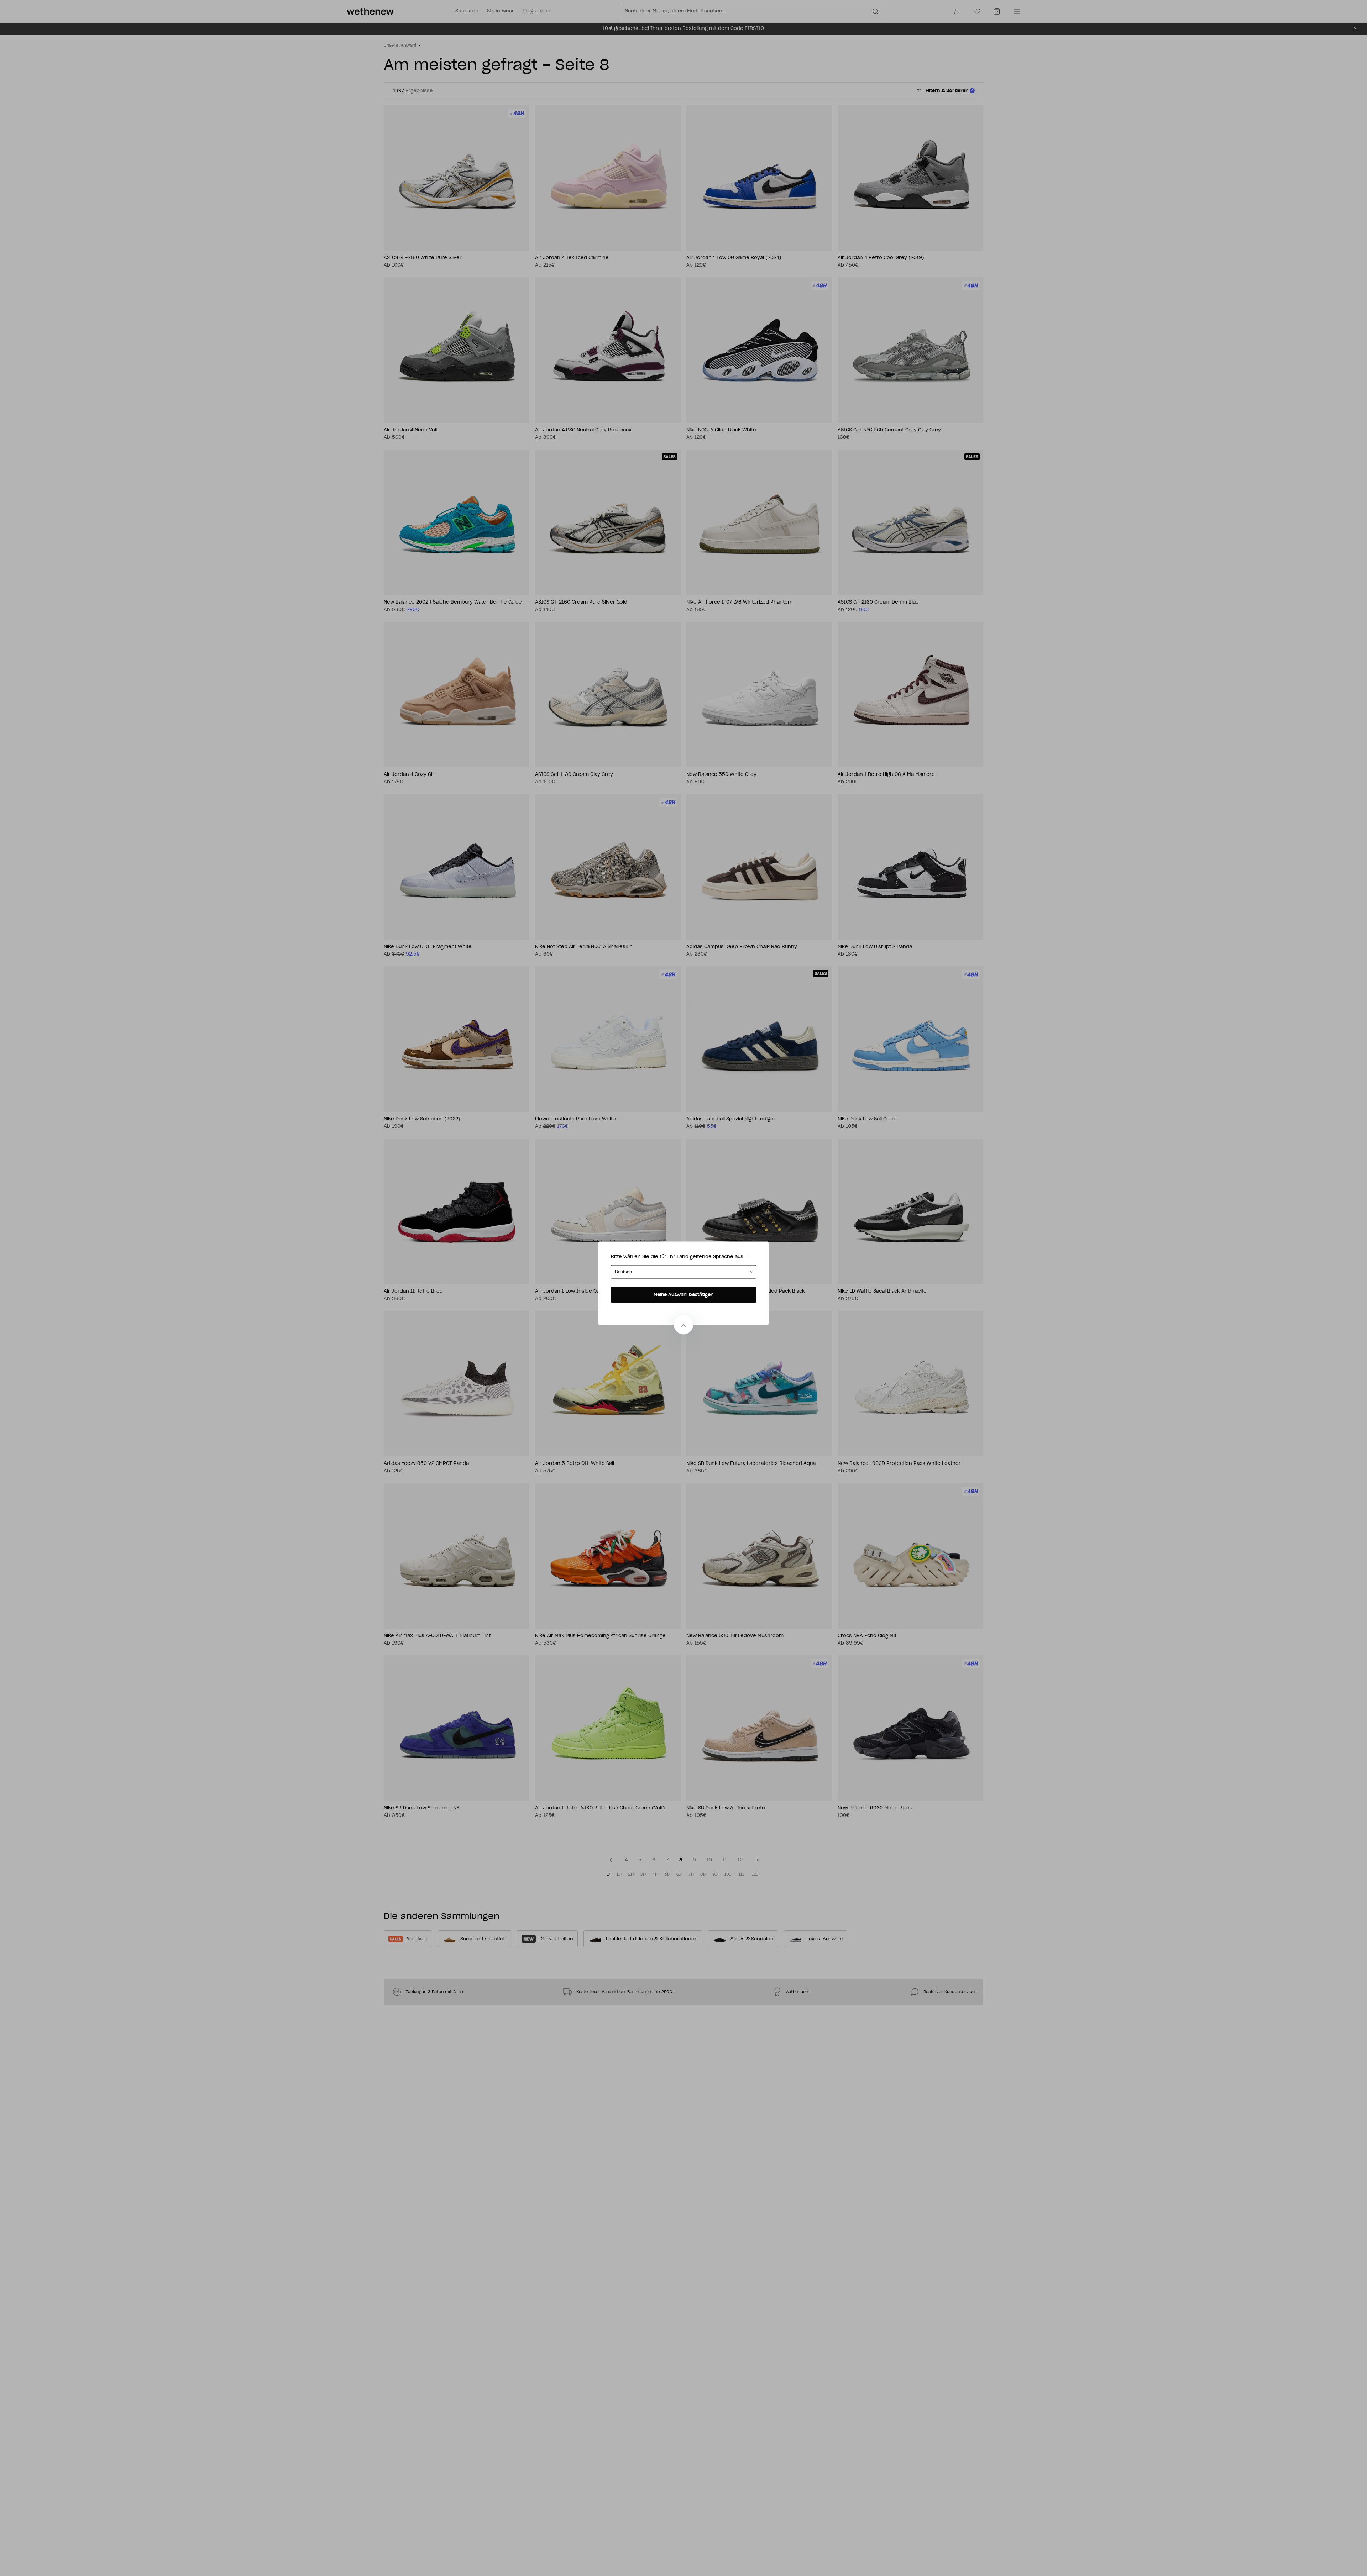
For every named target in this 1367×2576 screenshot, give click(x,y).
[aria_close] (683, 1325)
